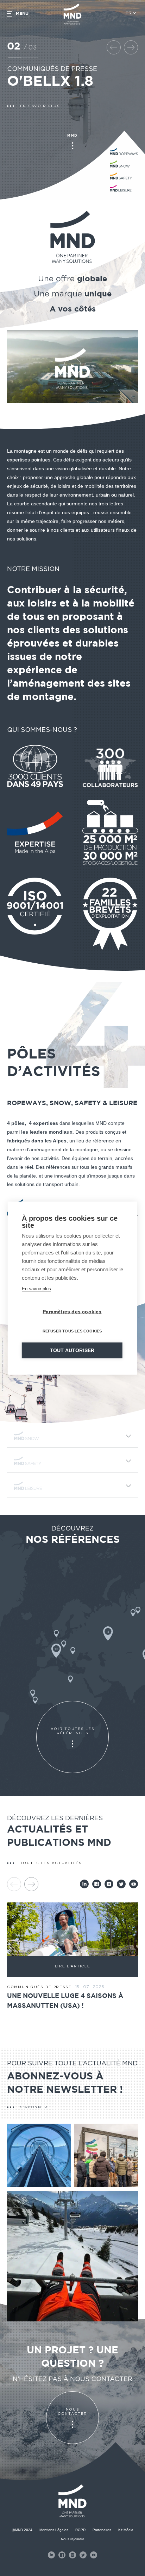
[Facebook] (97, 1884)
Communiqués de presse (52, 69)
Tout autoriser (72, 1350)
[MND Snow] (72, 1436)
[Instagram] (109, 1884)
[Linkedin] (84, 1884)
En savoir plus (36, 1288)
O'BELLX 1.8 (50, 82)
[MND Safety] (72, 1461)
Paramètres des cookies (72, 1312)
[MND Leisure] (72, 1486)
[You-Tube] (134, 1884)
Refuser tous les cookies (72, 1331)
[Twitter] (121, 1884)
